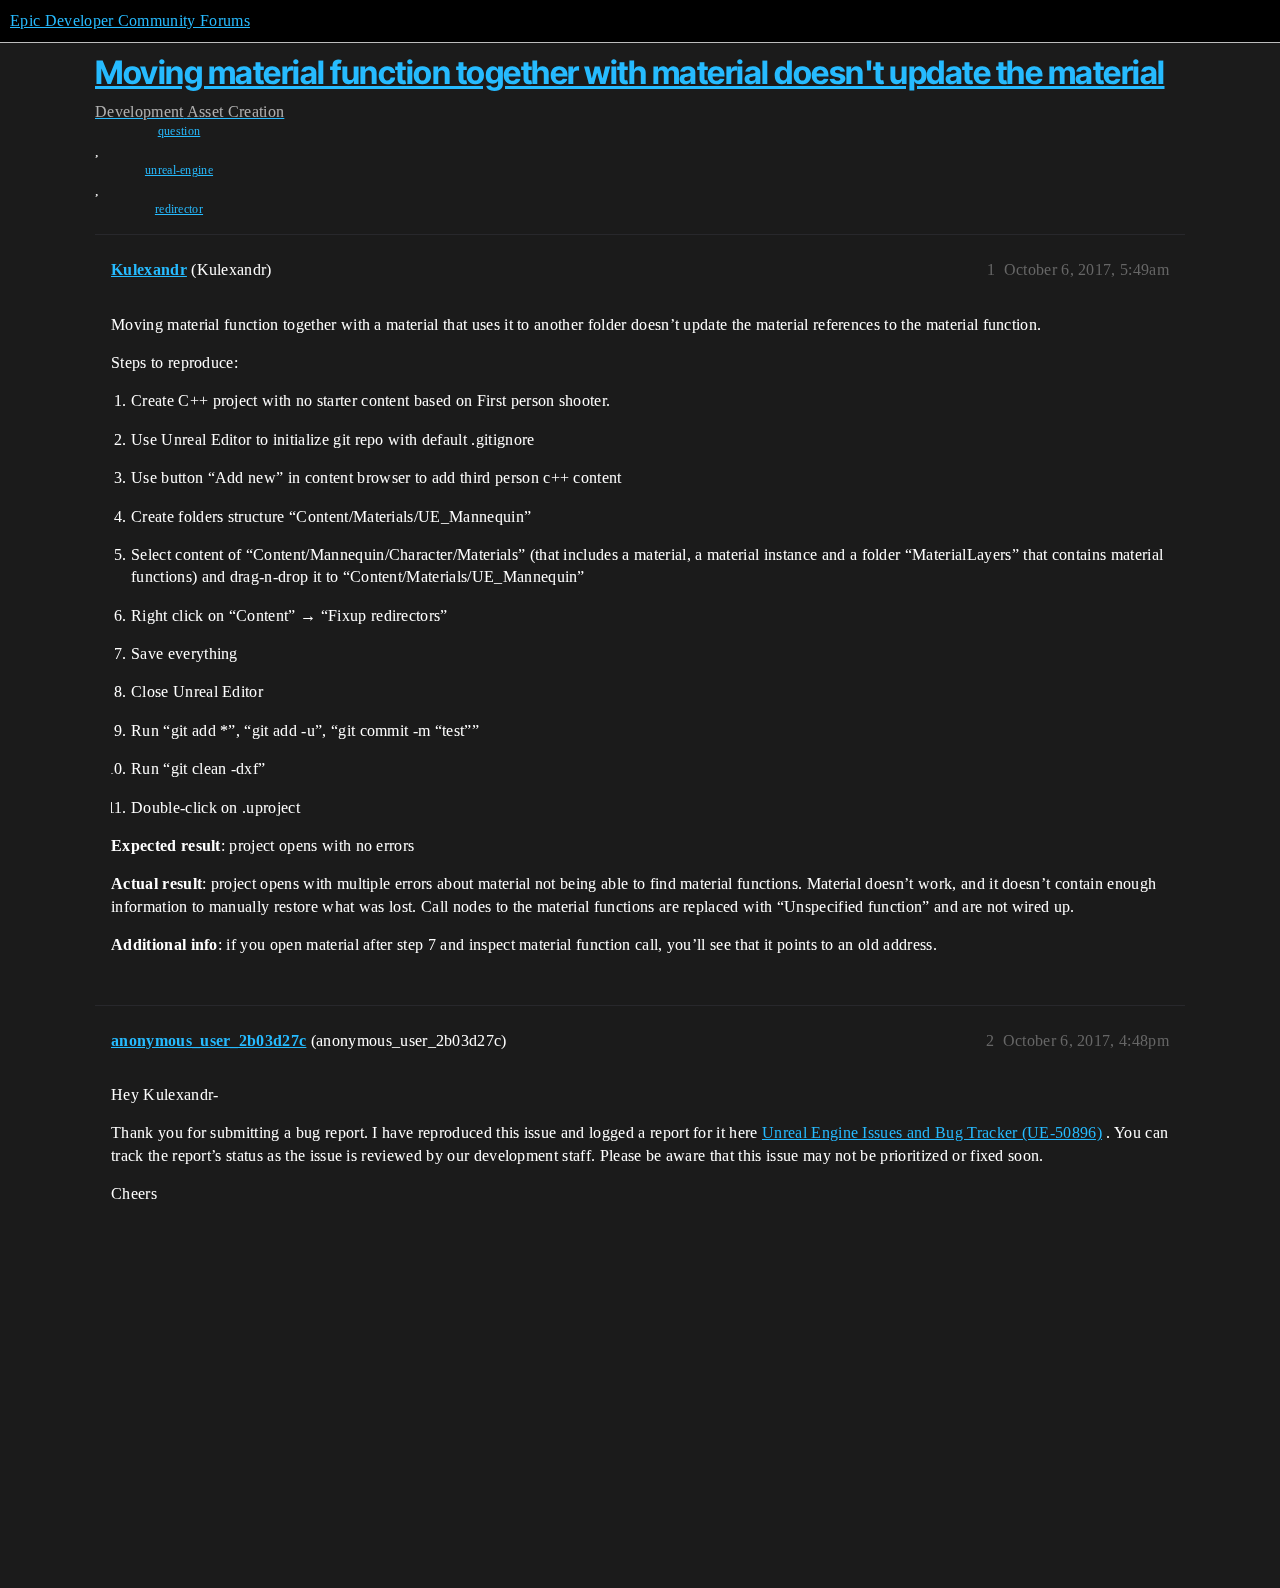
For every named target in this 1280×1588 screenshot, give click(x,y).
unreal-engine (179, 170)
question (179, 131)
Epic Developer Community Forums (130, 20)
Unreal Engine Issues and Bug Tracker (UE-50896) (932, 1132)
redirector (179, 209)
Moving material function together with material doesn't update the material (630, 72)
